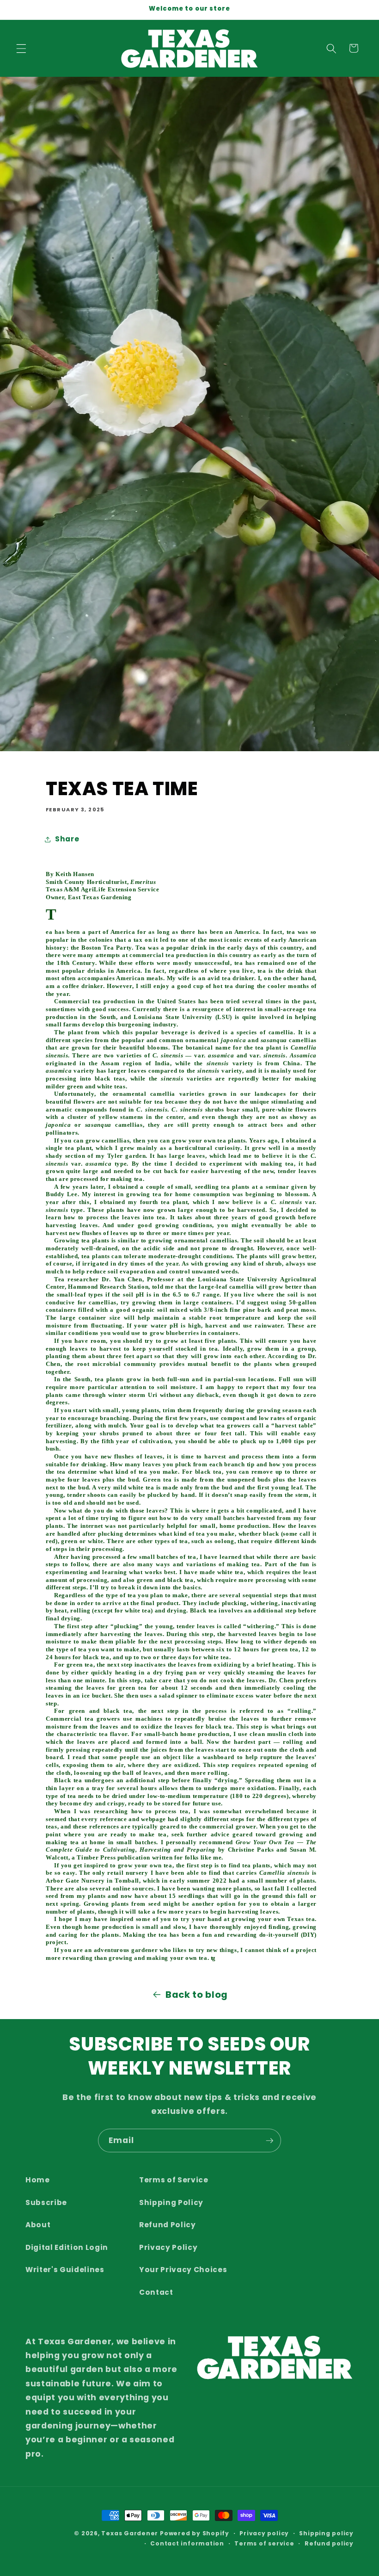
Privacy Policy (168, 2247)
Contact (156, 2292)
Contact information (187, 2543)
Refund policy (329, 2543)
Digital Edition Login (67, 2247)
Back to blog (197, 1995)
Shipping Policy (171, 2202)
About (38, 2225)
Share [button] (67, 839)
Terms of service (264, 2543)
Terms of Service (174, 2180)
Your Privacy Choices (183, 2270)
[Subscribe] (269, 2141)
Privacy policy (264, 2533)
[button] (21, 48)
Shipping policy (326, 2533)
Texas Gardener (130, 2533)
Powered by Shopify (195, 2533)
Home (38, 2180)
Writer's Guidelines (65, 2270)
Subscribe (46, 2202)
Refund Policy (168, 2225)
